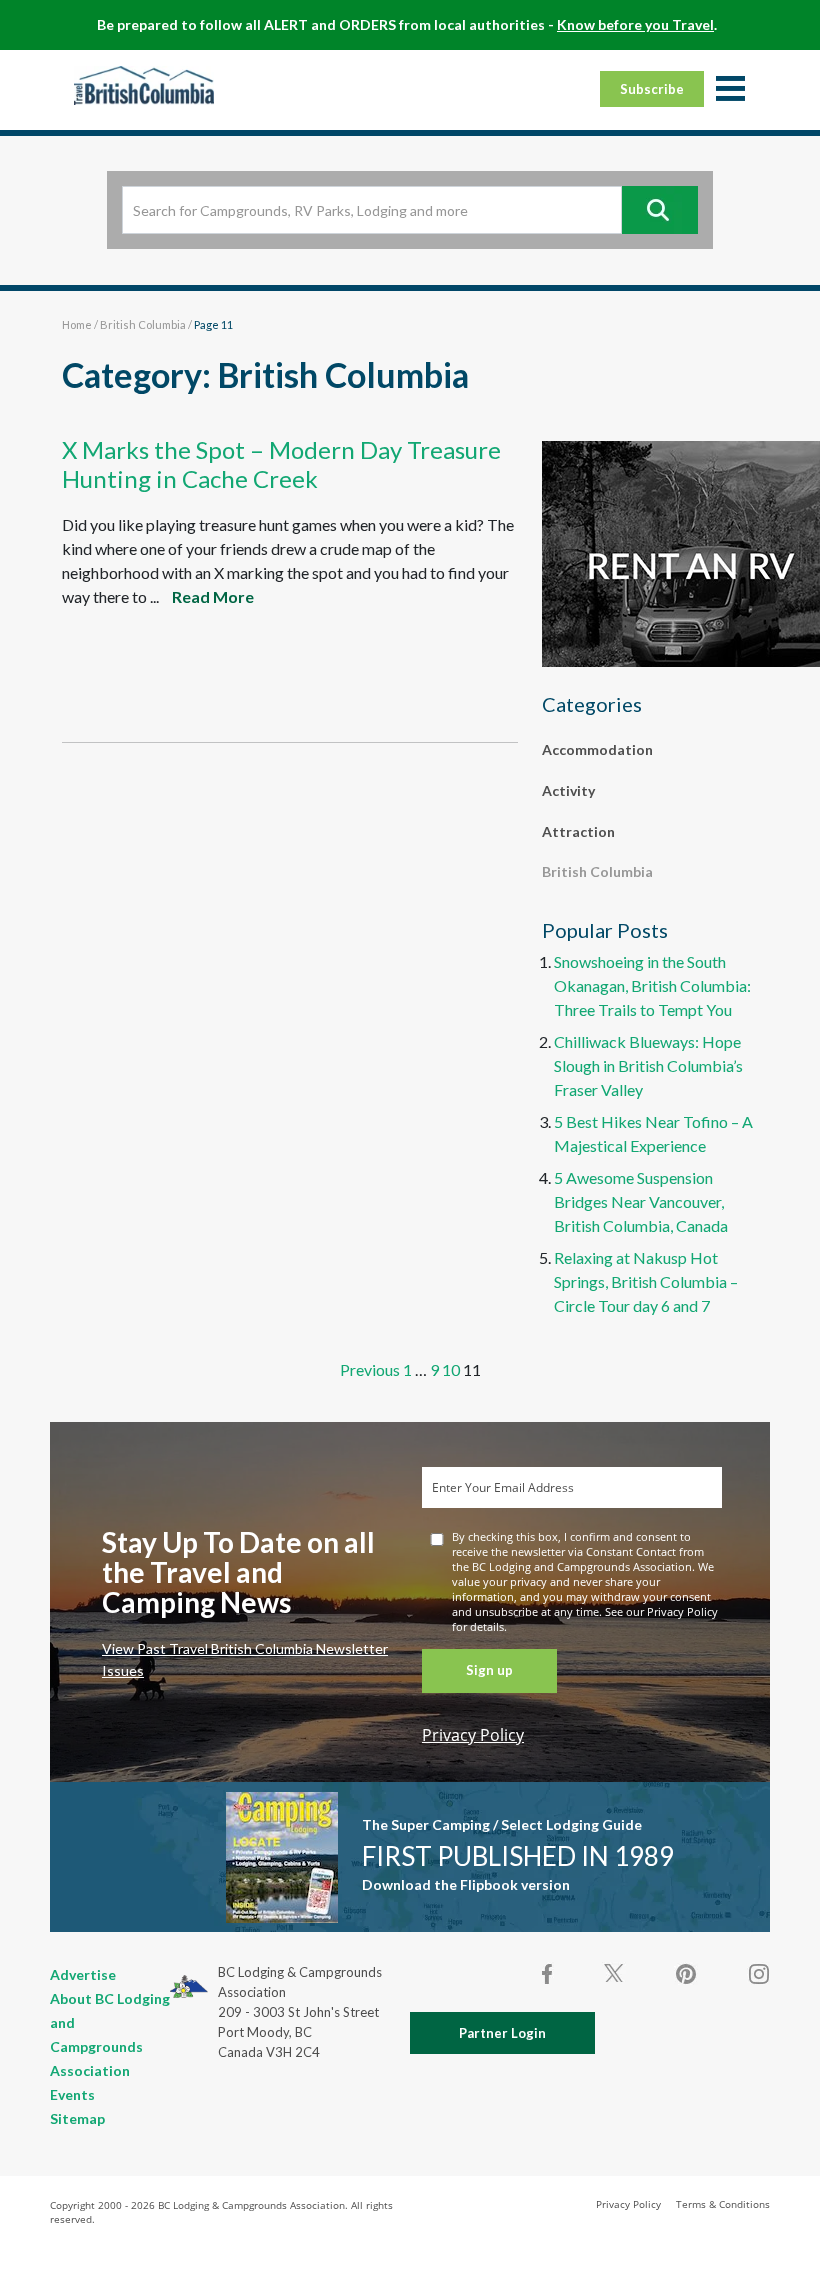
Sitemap (77, 2118)
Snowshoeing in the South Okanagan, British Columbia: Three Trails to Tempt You (652, 985)
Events (72, 2094)
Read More (213, 596)
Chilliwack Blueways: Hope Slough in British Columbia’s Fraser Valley (648, 1065)
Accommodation (597, 749)
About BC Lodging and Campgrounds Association (110, 2034)
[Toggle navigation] (730, 90)
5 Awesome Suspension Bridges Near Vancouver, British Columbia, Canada (641, 1201)
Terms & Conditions (723, 2204)
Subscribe (652, 89)
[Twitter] (614, 1972)
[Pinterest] (686, 1974)
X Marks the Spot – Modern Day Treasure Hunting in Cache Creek (281, 464)
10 (451, 1369)
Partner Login (502, 2033)
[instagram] (758, 1974)
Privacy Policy (473, 1735)
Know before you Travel (635, 24)
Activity (568, 790)
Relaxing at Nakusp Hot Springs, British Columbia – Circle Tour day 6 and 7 (646, 1281)
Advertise (83, 1974)
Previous (370, 1369)
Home (77, 324)
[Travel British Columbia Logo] (144, 85)
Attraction (578, 831)
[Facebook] (548, 1974)
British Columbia (143, 324)
